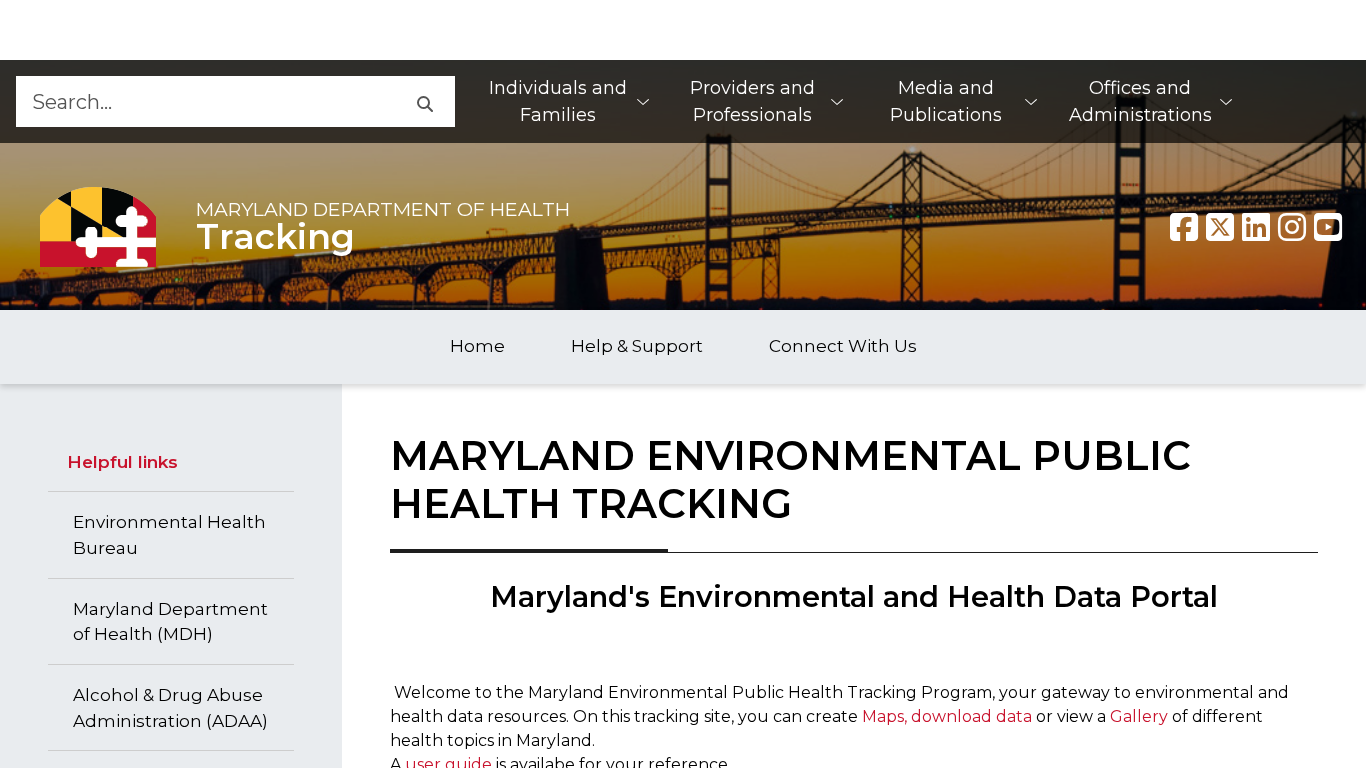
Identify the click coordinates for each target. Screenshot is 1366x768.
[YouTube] (1328, 227)
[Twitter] (1220, 227)
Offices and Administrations (1140, 101)
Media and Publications (946, 101)
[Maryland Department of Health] (98, 226)
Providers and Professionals (752, 101)
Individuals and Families (558, 101)
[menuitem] (568, 101)
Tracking (275, 237)
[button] (424, 101)
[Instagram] (1292, 227)
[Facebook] (1184, 227)
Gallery (1141, 716)
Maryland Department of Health (383, 209)
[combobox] (204, 101)
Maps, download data (947, 716)
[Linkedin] (1256, 227)
